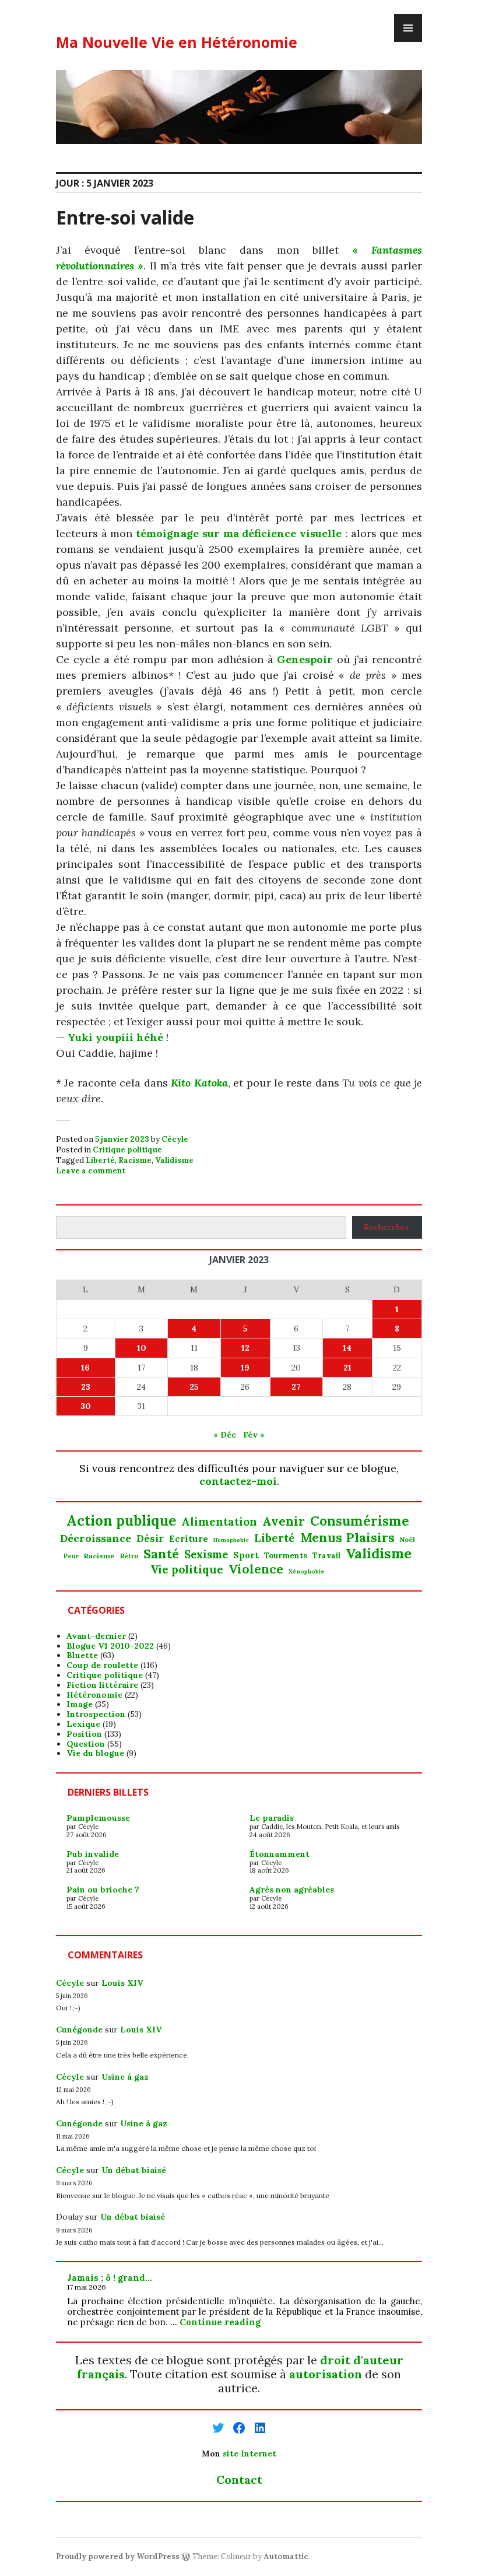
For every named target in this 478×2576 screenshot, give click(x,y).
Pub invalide (93, 1854)
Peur (71, 1556)
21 (347, 1368)
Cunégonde (79, 2030)
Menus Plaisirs (347, 1537)
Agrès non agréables (292, 1890)
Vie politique (187, 1570)
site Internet (249, 2454)
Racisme (135, 1160)
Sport (246, 1555)
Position (84, 1734)
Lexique (83, 1724)
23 (86, 1387)
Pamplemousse (98, 1818)
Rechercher (387, 1227)
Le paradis (272, 1818)
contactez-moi (238, 1481)
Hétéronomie (94, 1695)
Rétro (129, 1556)
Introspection (96, 1714)
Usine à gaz (125, 2077)
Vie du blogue (95, 1753)
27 (296, 1387)
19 (245, 1368)
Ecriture (189, 1539)
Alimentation (219, 1522)
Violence (256, 1569)
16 (85, 1368)
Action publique (121, 1521)
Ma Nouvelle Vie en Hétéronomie (177, 42)
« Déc (225, 1435)
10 (142, 1348)
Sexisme (206, 1555)
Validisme (174, 1160)
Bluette (82, 1655)
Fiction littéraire (102, 1685)
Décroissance (96, 1538)
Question (86, 1744)
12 (245, 1348)
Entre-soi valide (125, 217)
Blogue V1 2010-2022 (110, 1646)
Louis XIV (122, 1983)
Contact (239, 2479)
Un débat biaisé (134, 2170)
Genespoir (305, 659)
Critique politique (127, 1150)
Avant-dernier (96, 1636)
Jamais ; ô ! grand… (110, 2278)
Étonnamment (280, 1854)
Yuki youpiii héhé (115, 1037)
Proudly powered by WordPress (118, 2556)
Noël (407, 1540)
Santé (161, 1554)
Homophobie (231, 1541)
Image (80, 1704)
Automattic (286, 2556)
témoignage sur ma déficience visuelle (239, 533)
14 (347, 1348)
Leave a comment (91, 1171)
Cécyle (175, 1139)
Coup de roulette (102, 1665)
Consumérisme (360, 1521)
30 (86, 1406)
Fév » (254, 1435)
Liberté (100, 1160)
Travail (326, 1556)
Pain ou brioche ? (103, 1890)
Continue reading (220, 2322)
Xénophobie (307, 1572)
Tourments (286, 1556)
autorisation (326, 2374)
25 (194, 1387)
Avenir (284, 1522)
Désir (150, 1538)
